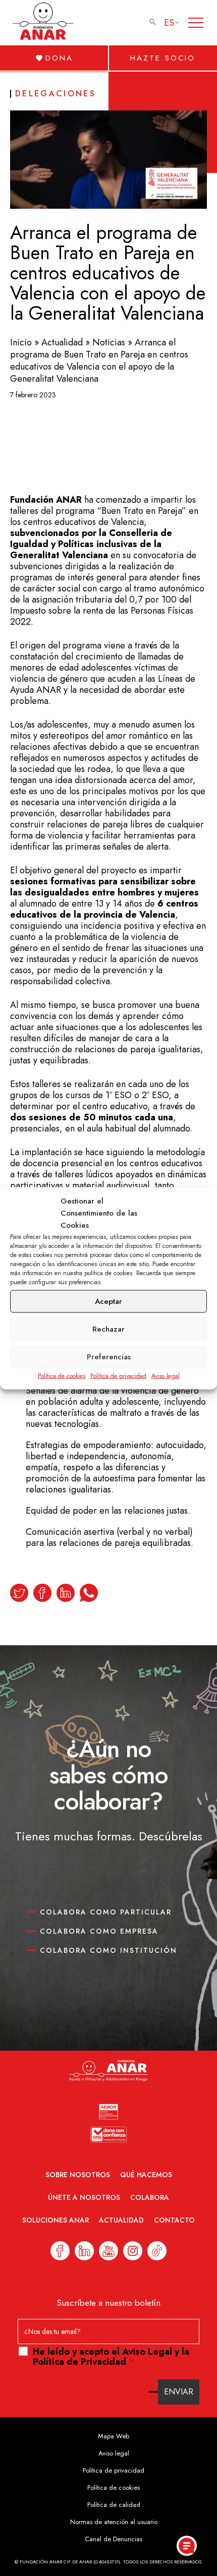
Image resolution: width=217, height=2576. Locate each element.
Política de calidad (114, 2505)
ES (169, 23)
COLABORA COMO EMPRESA (99, 1931)
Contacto (174, 2220)
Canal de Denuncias (114, 2539)
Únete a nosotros (84, 2197)
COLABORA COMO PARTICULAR (106, 1912)
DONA (59, 58)
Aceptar (108, 1301)
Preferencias (109, 1357)
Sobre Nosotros (78, 2175)
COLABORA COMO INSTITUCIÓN (108, 1950)
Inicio (21, 342)
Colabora (150, 2197)
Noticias (109, 342)
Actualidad (62, 342)
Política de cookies (62, 1375)
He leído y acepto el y (111, 2357)
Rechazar (108, 1329)
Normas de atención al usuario (114, 2522)
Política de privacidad (118, 1375)
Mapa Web (114, 2436)
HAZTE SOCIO (163, 58)
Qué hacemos (146, 2175)
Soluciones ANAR (56, 2220)
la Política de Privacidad (111, 2357)
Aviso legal (166, 1375)
